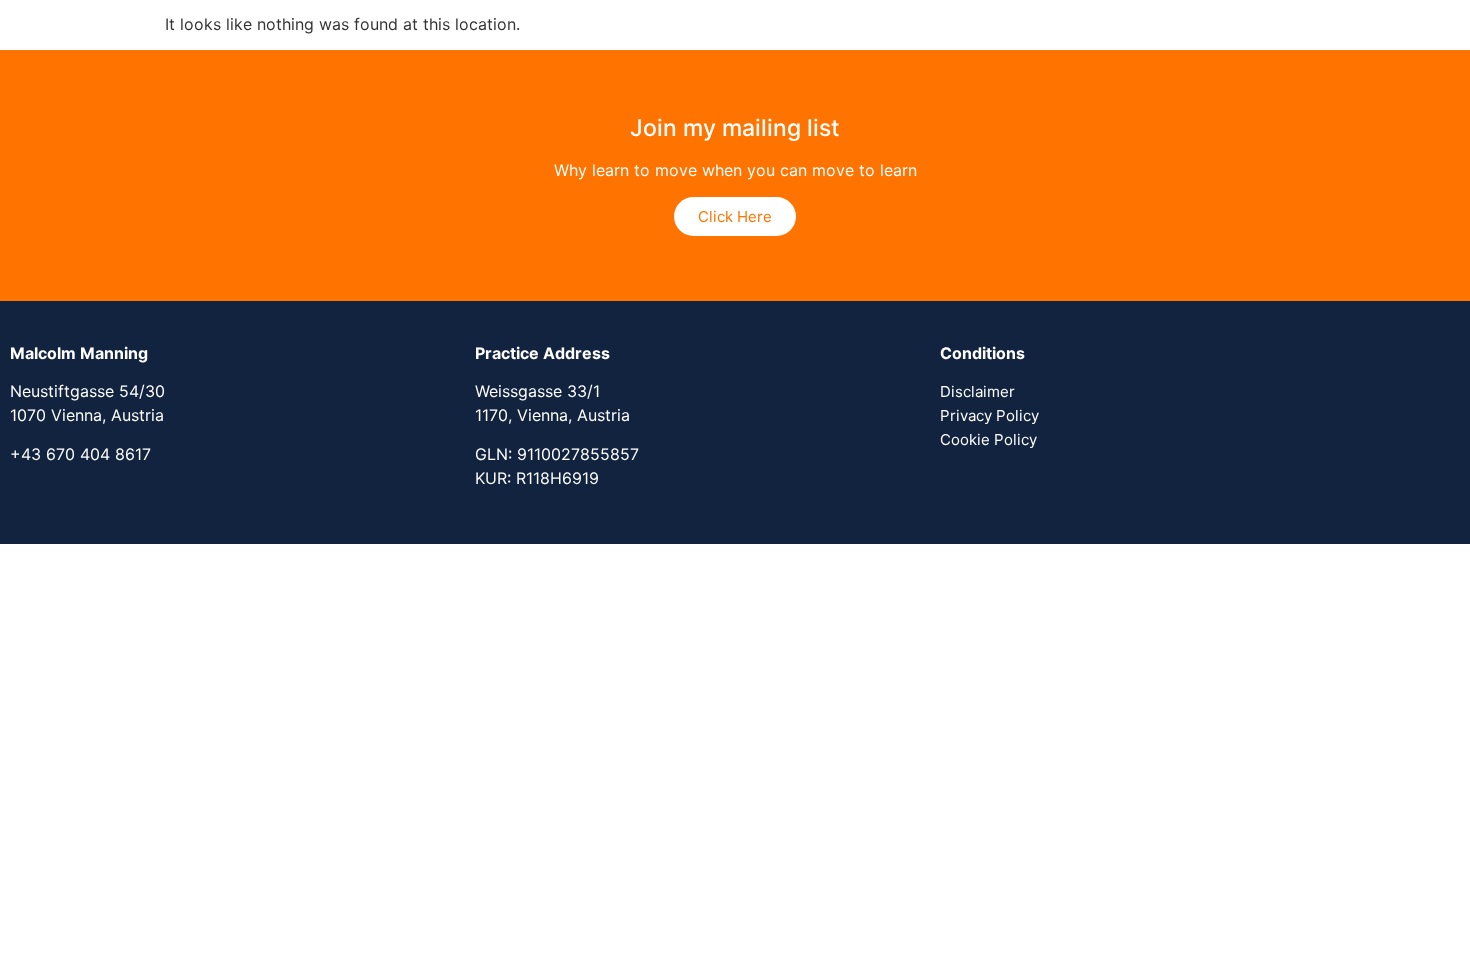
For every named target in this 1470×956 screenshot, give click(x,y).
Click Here (735, 216)
